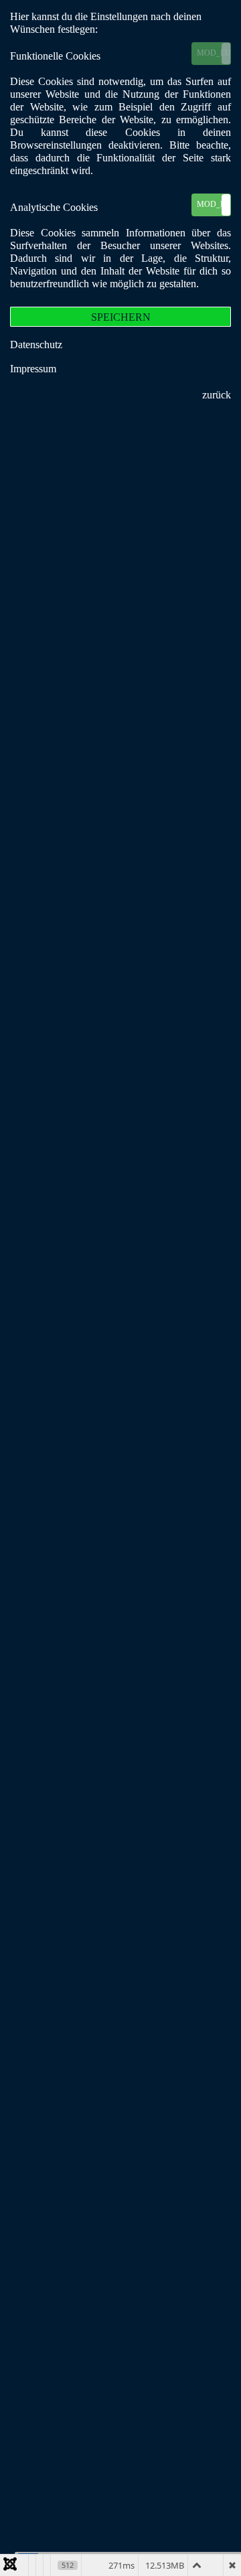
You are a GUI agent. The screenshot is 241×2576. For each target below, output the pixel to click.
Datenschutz (36, 345)
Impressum (33, 369)
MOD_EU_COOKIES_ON (214, 53)
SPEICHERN (121, 317)
